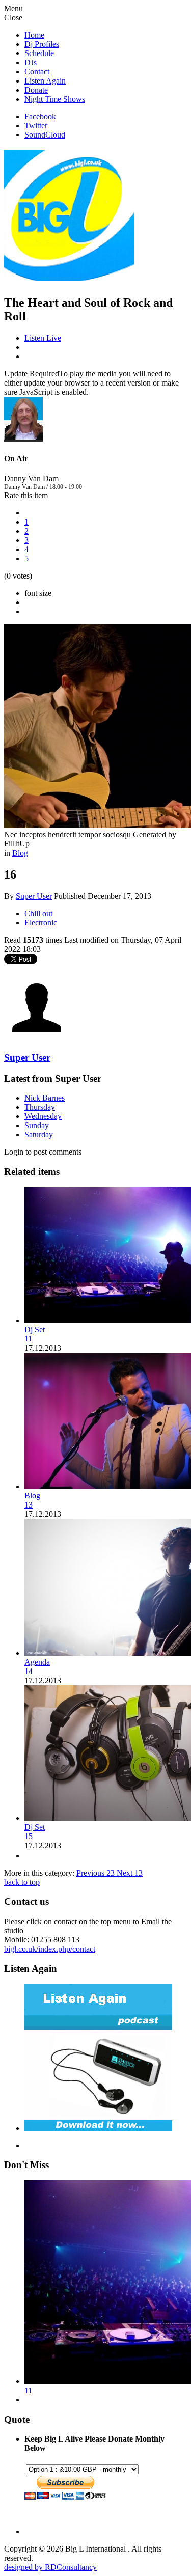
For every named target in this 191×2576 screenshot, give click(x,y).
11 (28, 1339)
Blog (20, 853)
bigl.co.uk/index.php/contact (50, 1949)
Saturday (39, 1134)
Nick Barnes (45, 1098)
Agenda (37, 1662)
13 (29, 1505)
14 (29, 1671)
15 (29, 1836)
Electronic (41, 923)
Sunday (37, 1125)
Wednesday (43, 1116)
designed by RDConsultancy (50, 2567)
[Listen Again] (98, 2128)
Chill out (38, 913)
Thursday (40, 1107)
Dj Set (35, 1330)
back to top (22, 1882)
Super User (34, 896)
